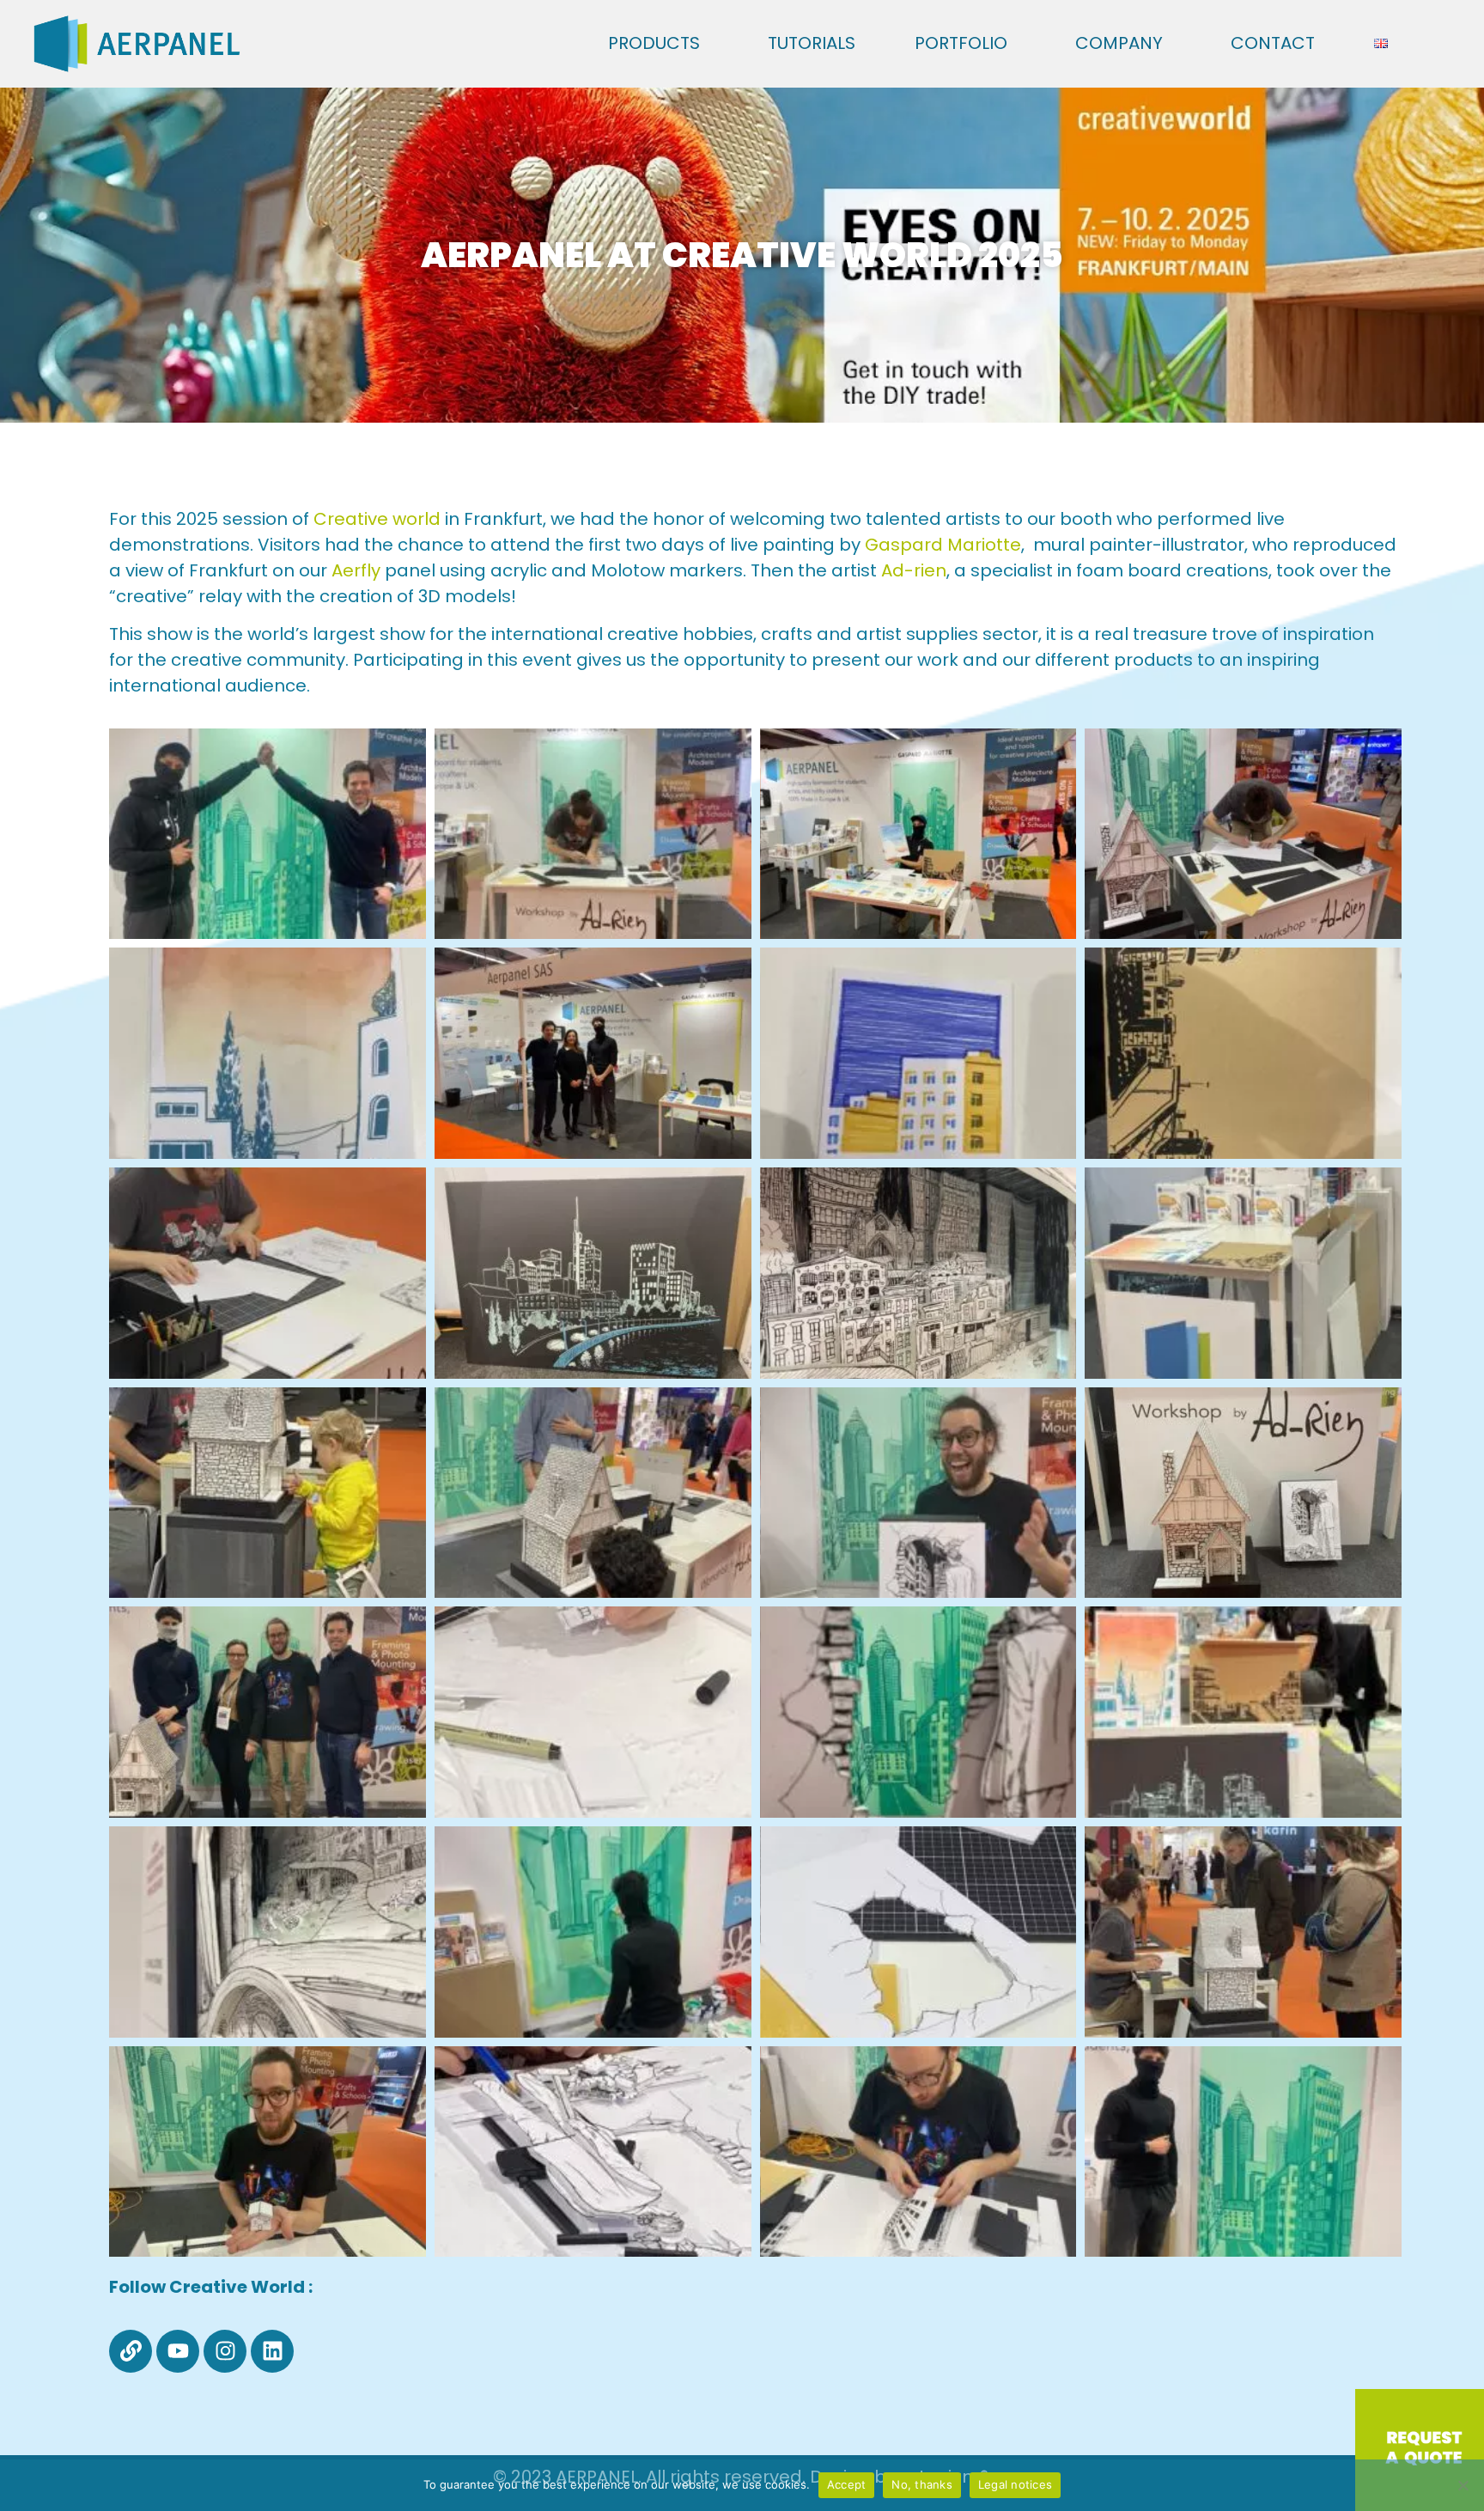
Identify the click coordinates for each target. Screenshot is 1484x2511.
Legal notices (1015, 2484)
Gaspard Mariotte (943, 545)
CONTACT (1273, 43)
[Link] (131, 2351)
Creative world (377, 519)
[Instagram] (225, 2351)
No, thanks (922, 2484)
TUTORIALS (812, 43)
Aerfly (356, 570)
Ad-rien (914, 570)
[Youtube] (178, 2351)
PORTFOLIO (961, 43)
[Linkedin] (272, 2351)
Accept (847, 2484)
